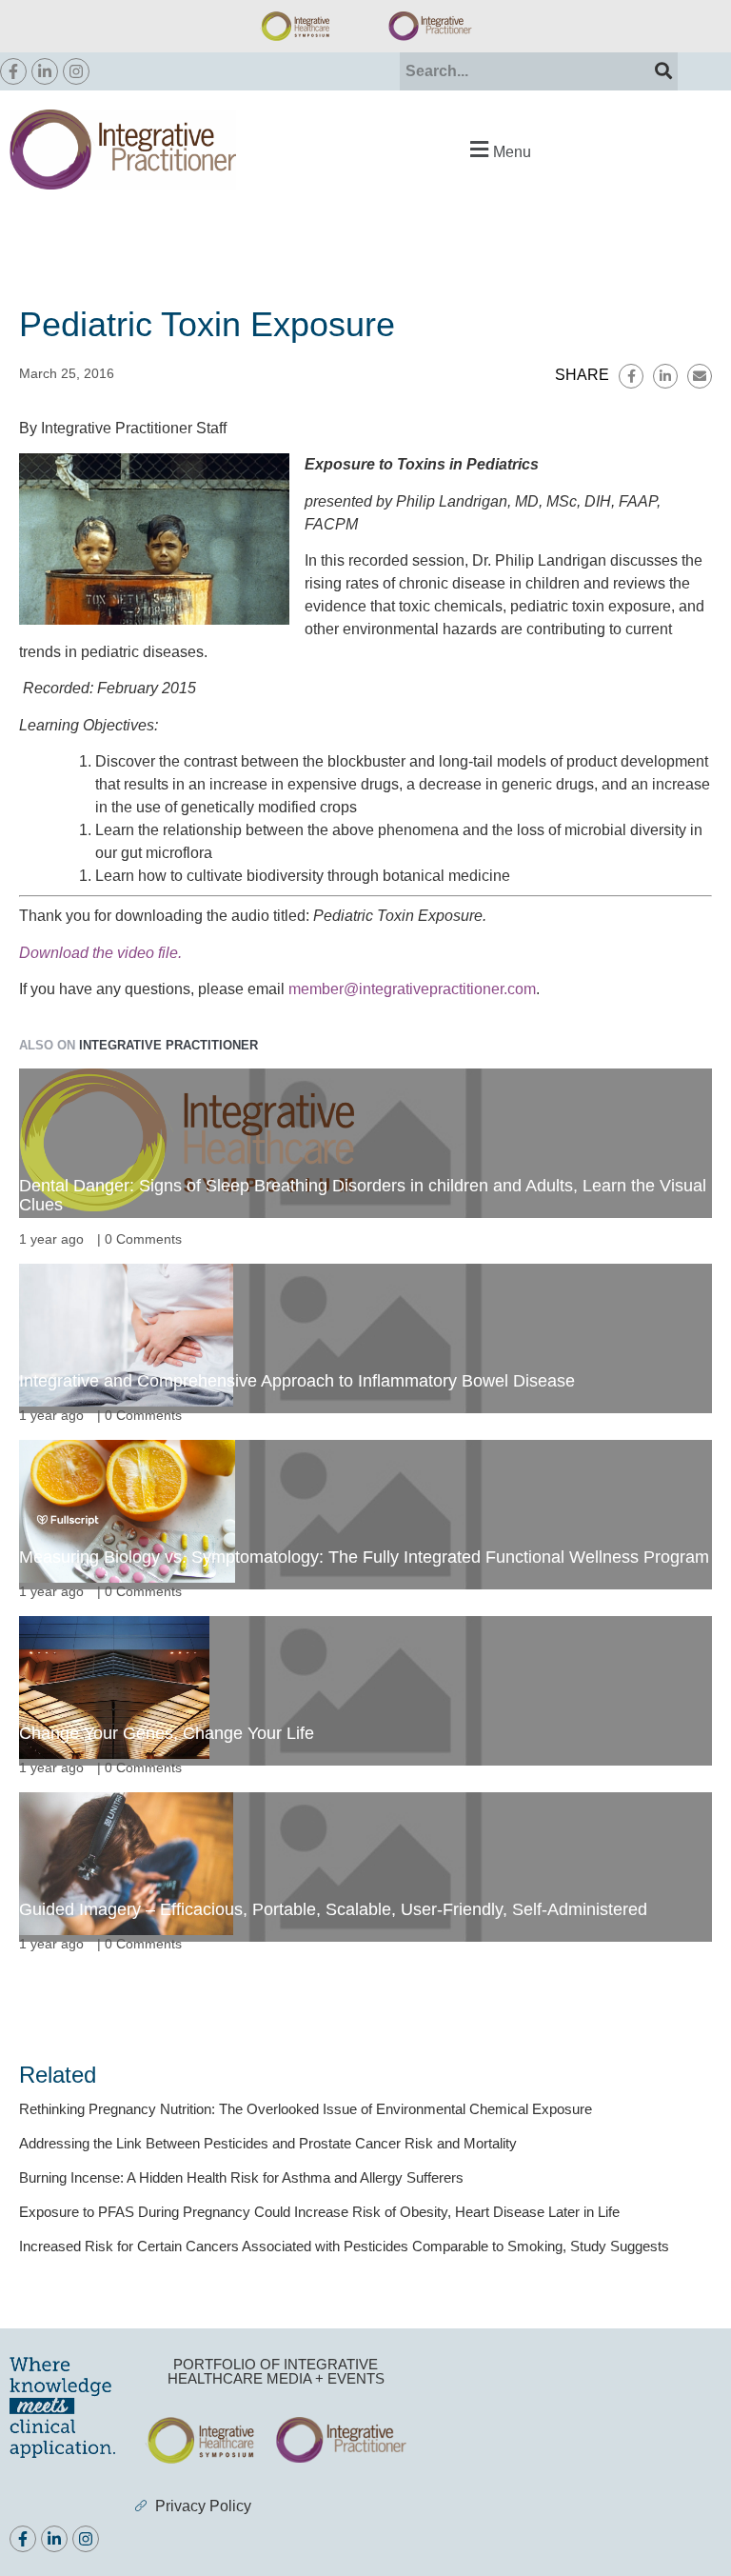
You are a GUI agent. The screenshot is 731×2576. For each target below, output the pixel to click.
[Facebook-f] (13, 71)
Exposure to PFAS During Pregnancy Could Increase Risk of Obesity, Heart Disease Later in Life (319, 2212)
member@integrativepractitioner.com (412, 989)
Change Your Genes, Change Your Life (167, 1733)
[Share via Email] (700, 376)
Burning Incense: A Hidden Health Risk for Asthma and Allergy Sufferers (241, 2177)
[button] (498, 149)
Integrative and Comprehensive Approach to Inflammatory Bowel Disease (297, 1381)
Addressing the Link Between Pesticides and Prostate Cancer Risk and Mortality (268, 2143)
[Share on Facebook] (631, 376)
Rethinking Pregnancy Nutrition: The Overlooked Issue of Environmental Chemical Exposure (306, 2109)
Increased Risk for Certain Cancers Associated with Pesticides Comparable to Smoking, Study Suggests (344, 2246)
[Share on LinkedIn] (665, 376)
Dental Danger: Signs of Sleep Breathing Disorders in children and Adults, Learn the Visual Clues (363, 1195)
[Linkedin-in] (45, 71)
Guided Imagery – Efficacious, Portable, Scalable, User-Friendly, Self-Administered (333, 1909)
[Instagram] (76, 71)
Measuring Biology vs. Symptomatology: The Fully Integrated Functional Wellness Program (364, 1557)
